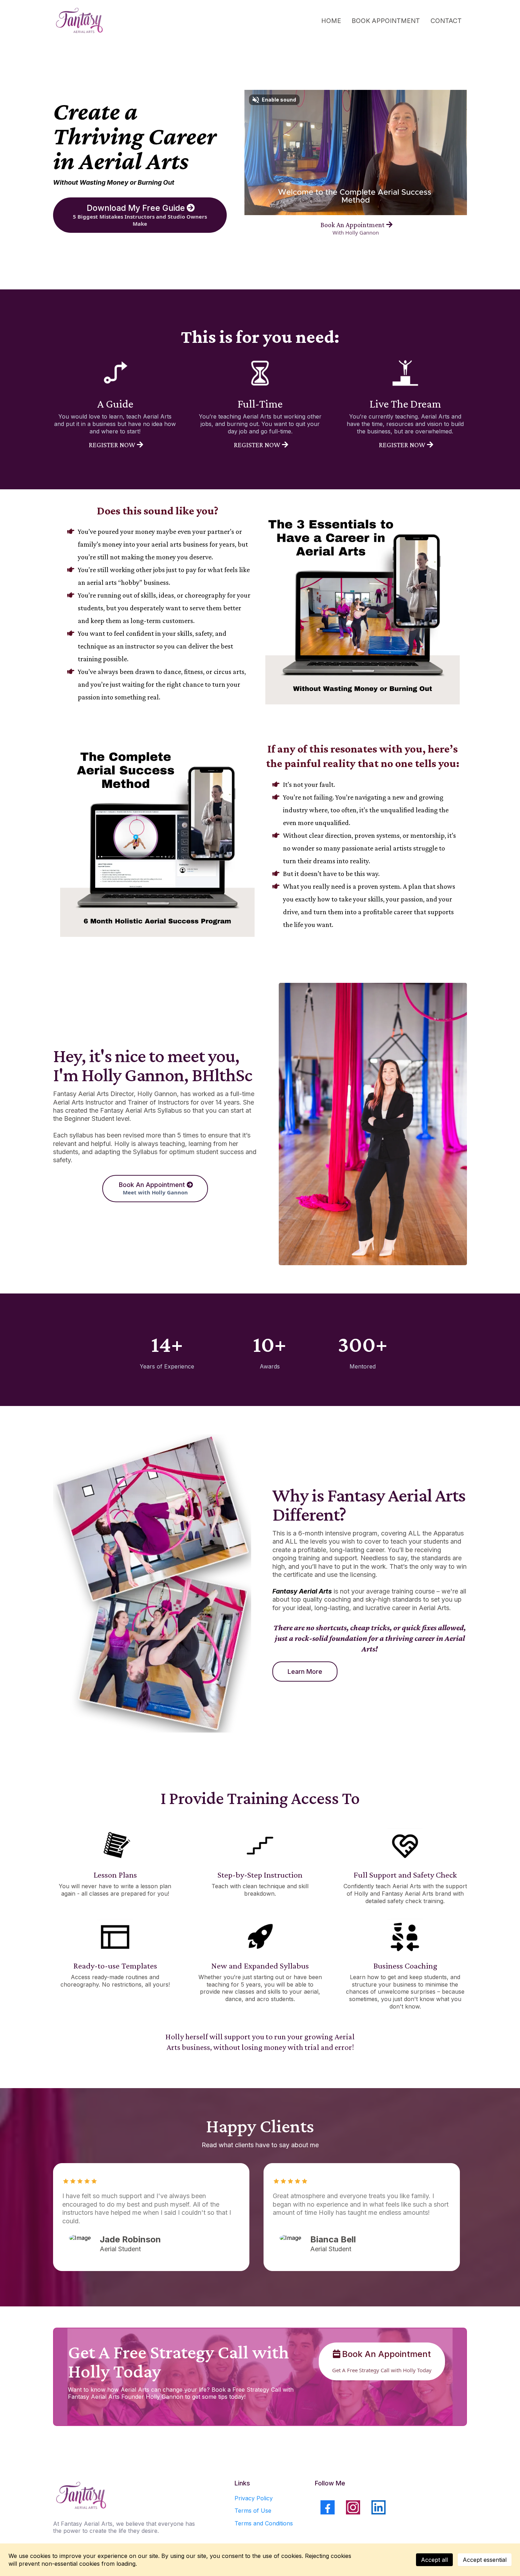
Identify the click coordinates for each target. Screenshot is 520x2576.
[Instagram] (353, 2507)
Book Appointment (386, 21)
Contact (446, 21)
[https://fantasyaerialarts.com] (80, 21)
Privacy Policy (254, 2498)
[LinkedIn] (379, 2507)
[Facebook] (328, 2507)
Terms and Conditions (264, 2523)
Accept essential (485, 2560)
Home (331, 21)
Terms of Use (253, 2511)
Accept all (434, 2560)
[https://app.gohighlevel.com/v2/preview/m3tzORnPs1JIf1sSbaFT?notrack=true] (126, 2496)
